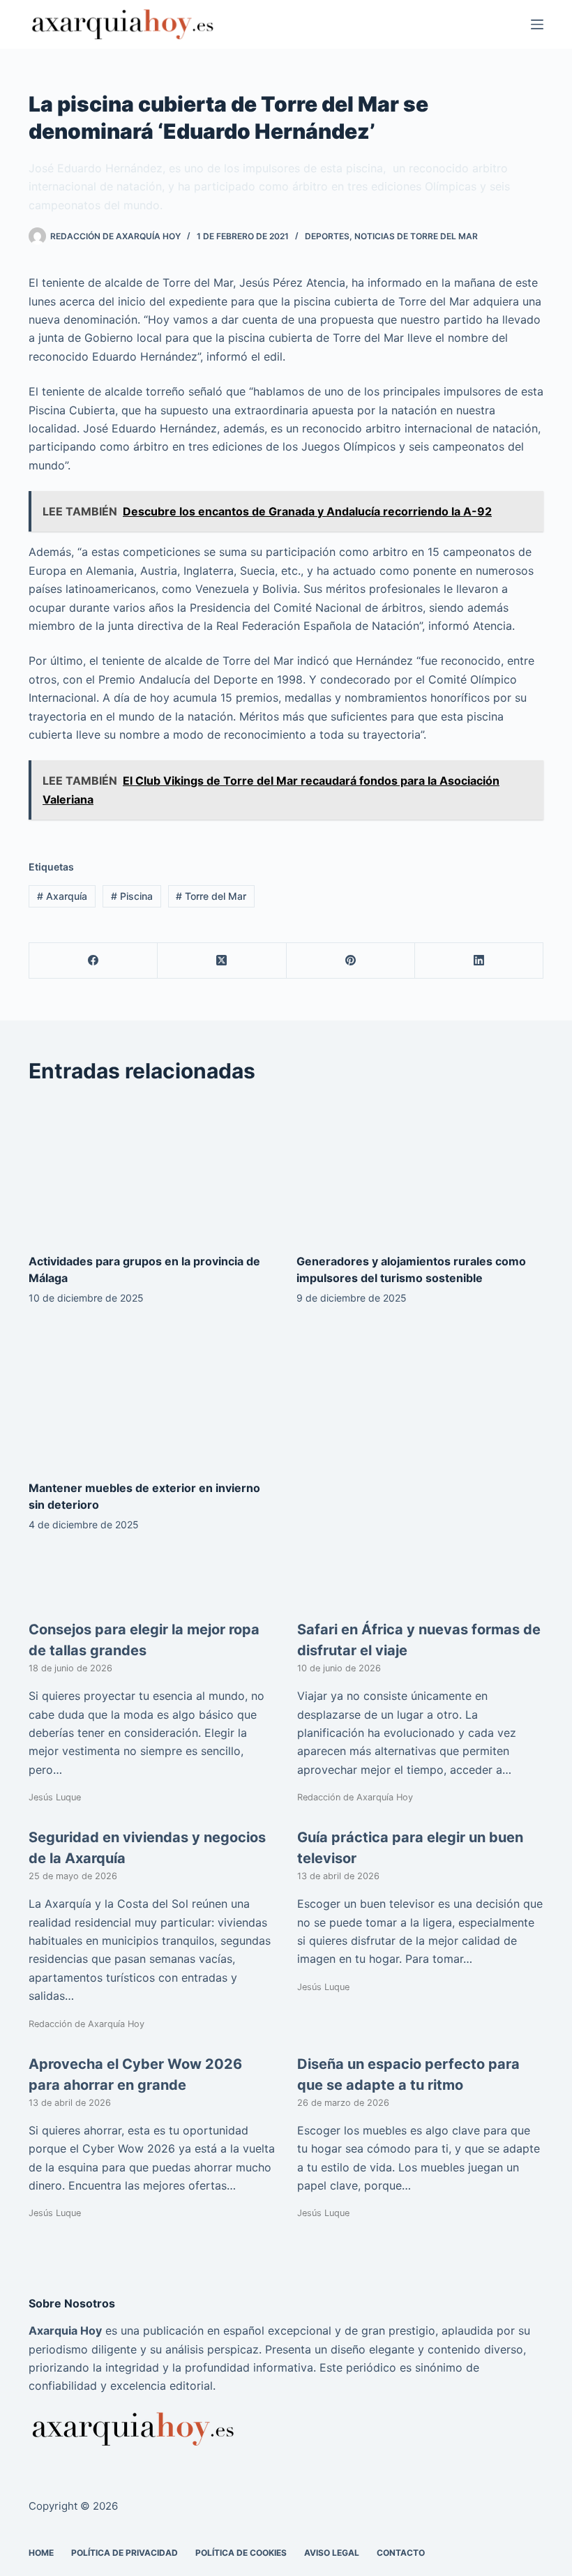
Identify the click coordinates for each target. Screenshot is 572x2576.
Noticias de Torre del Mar (416, 236)
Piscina (132, 896)
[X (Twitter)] (222, 961)
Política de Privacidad (125, 2553)
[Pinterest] (351, 961)
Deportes (327, 236)
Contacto (401, 2553)
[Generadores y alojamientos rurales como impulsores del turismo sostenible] (420, 1169)
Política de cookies (241, 2553)
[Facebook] (93, 961)
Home (41, 2553)
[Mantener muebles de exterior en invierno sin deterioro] (152, 1396)
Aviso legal (332, 2553)
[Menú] (537, 24)
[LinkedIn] (479, 961)
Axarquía (62, 896)
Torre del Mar (211, 896)
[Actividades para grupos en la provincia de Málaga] (152, 1169)
